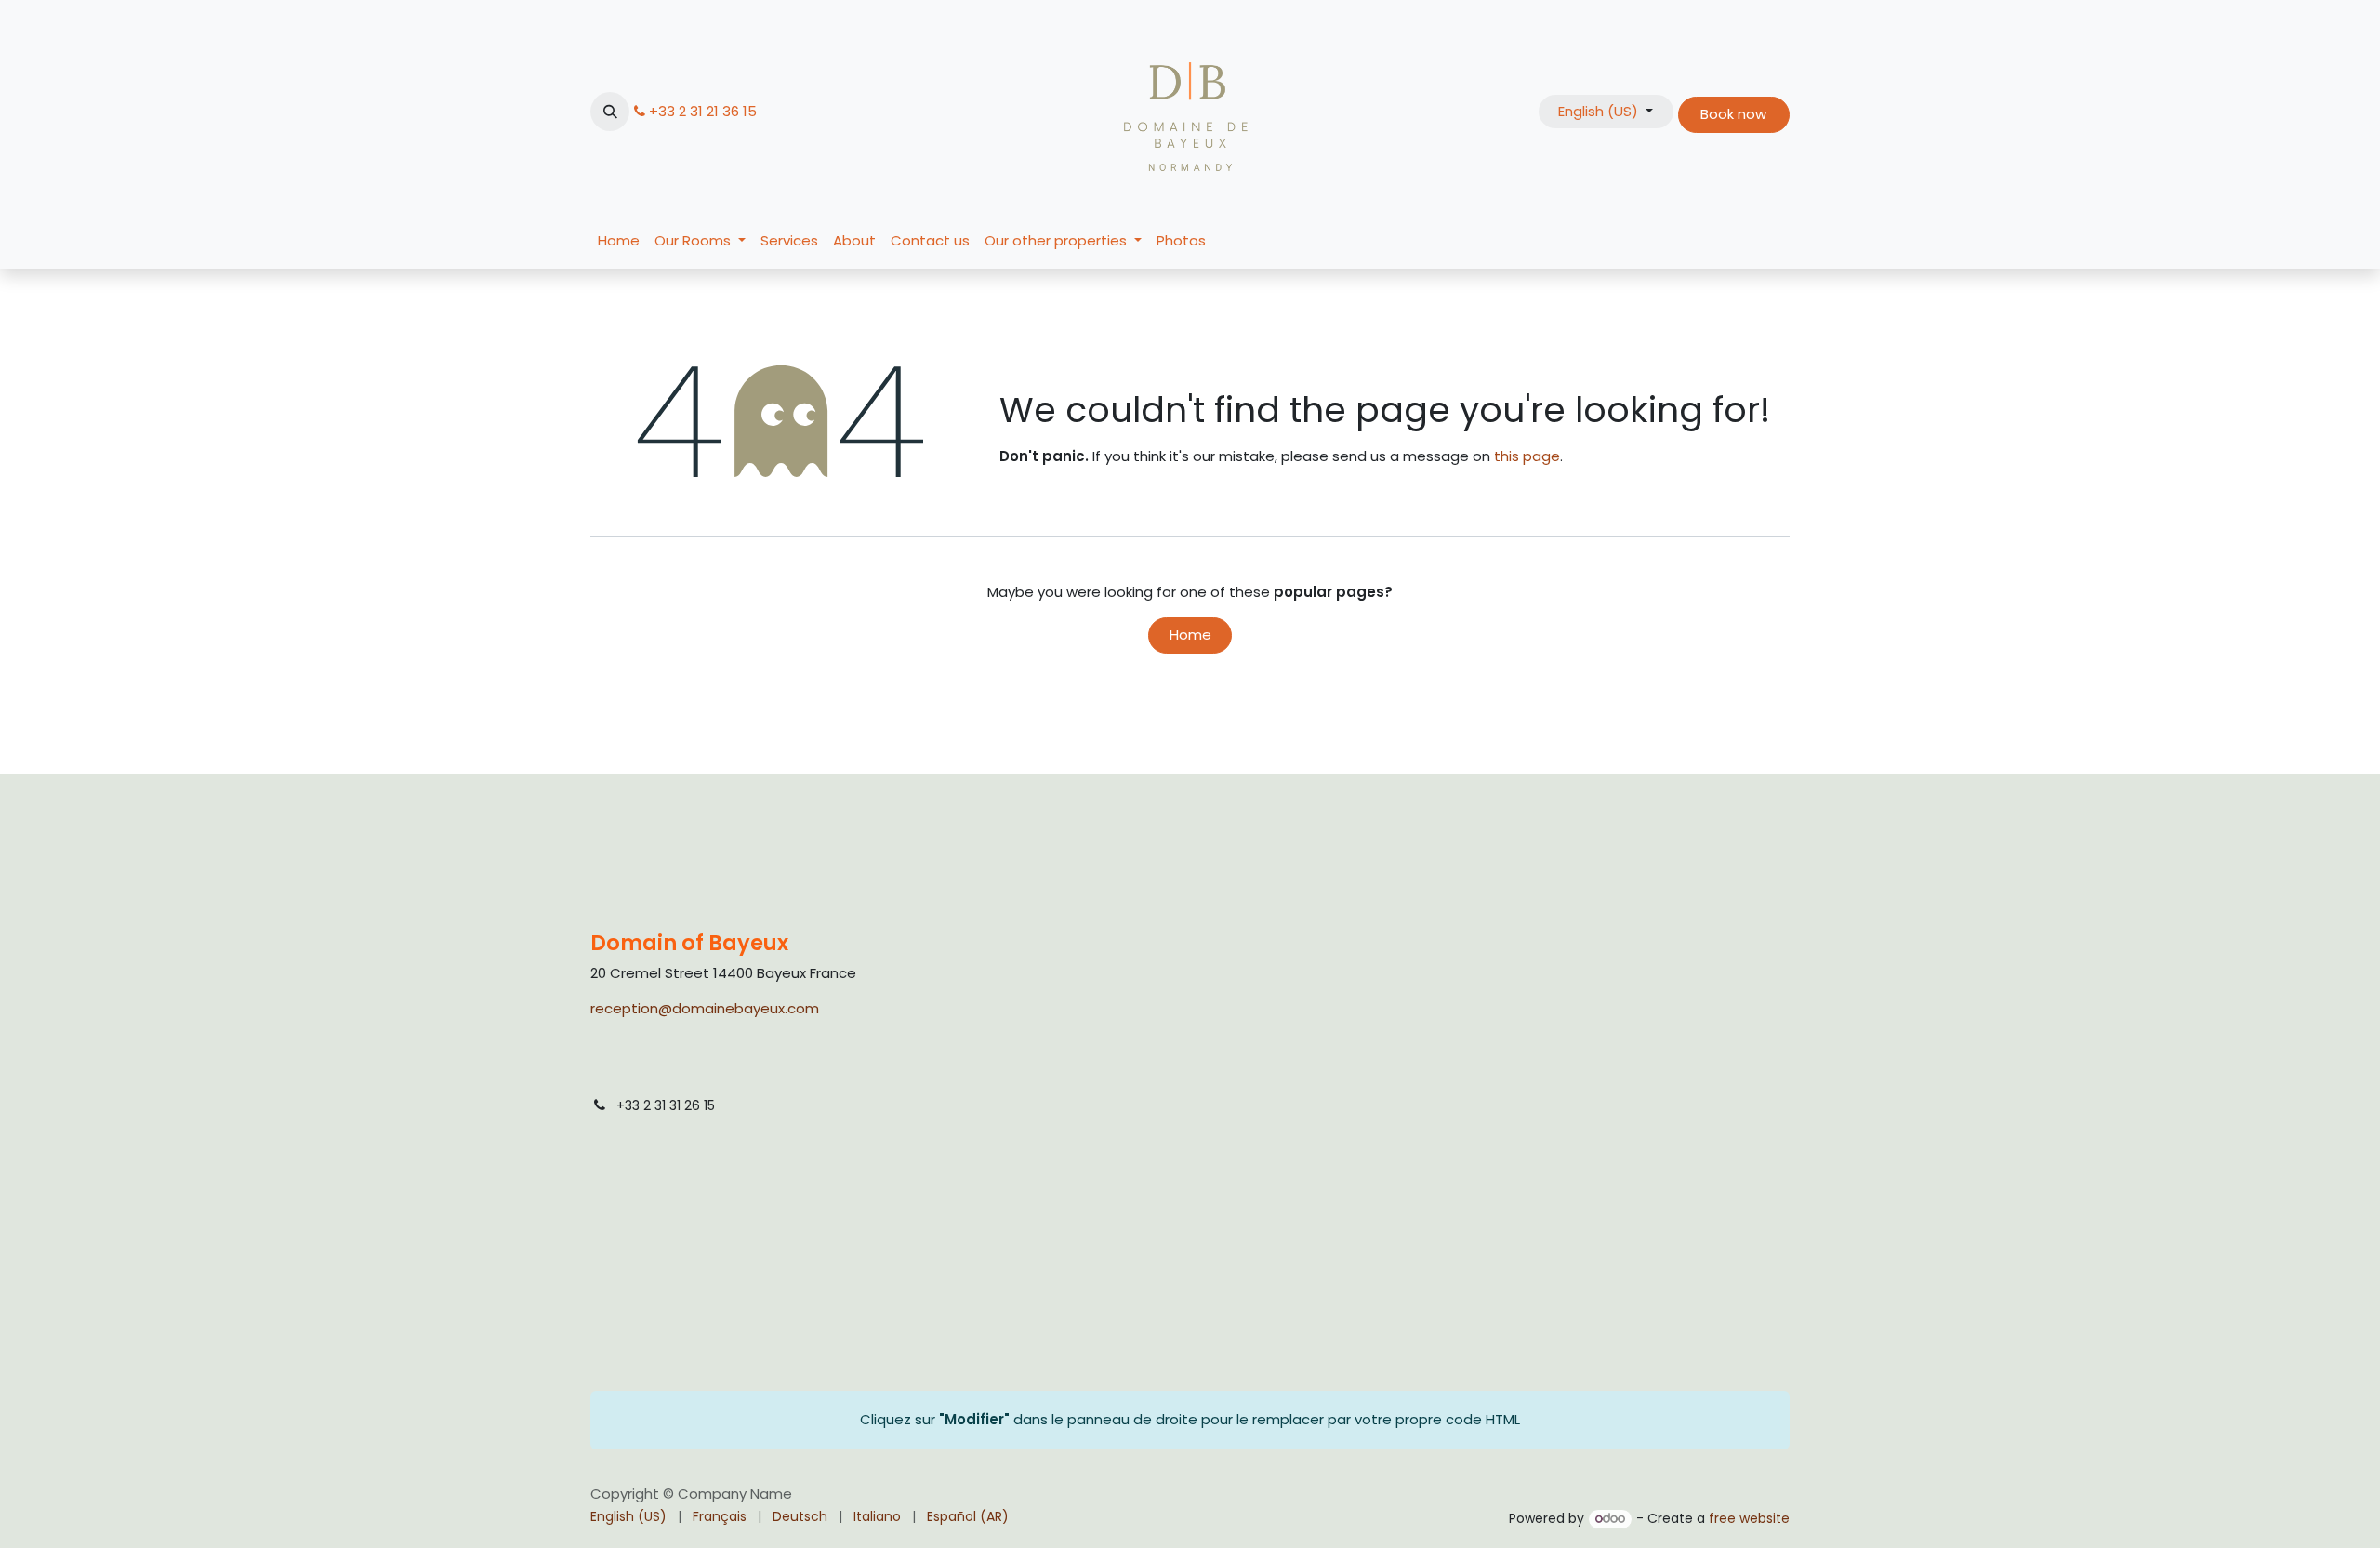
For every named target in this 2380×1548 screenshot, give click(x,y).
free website (1749, 1518)
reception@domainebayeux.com (705, 1008)
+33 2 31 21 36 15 (703, 111)
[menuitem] (619, 241)
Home (1190, 635)
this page (1527, 456)
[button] (610, 112)
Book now (1733, 114)
